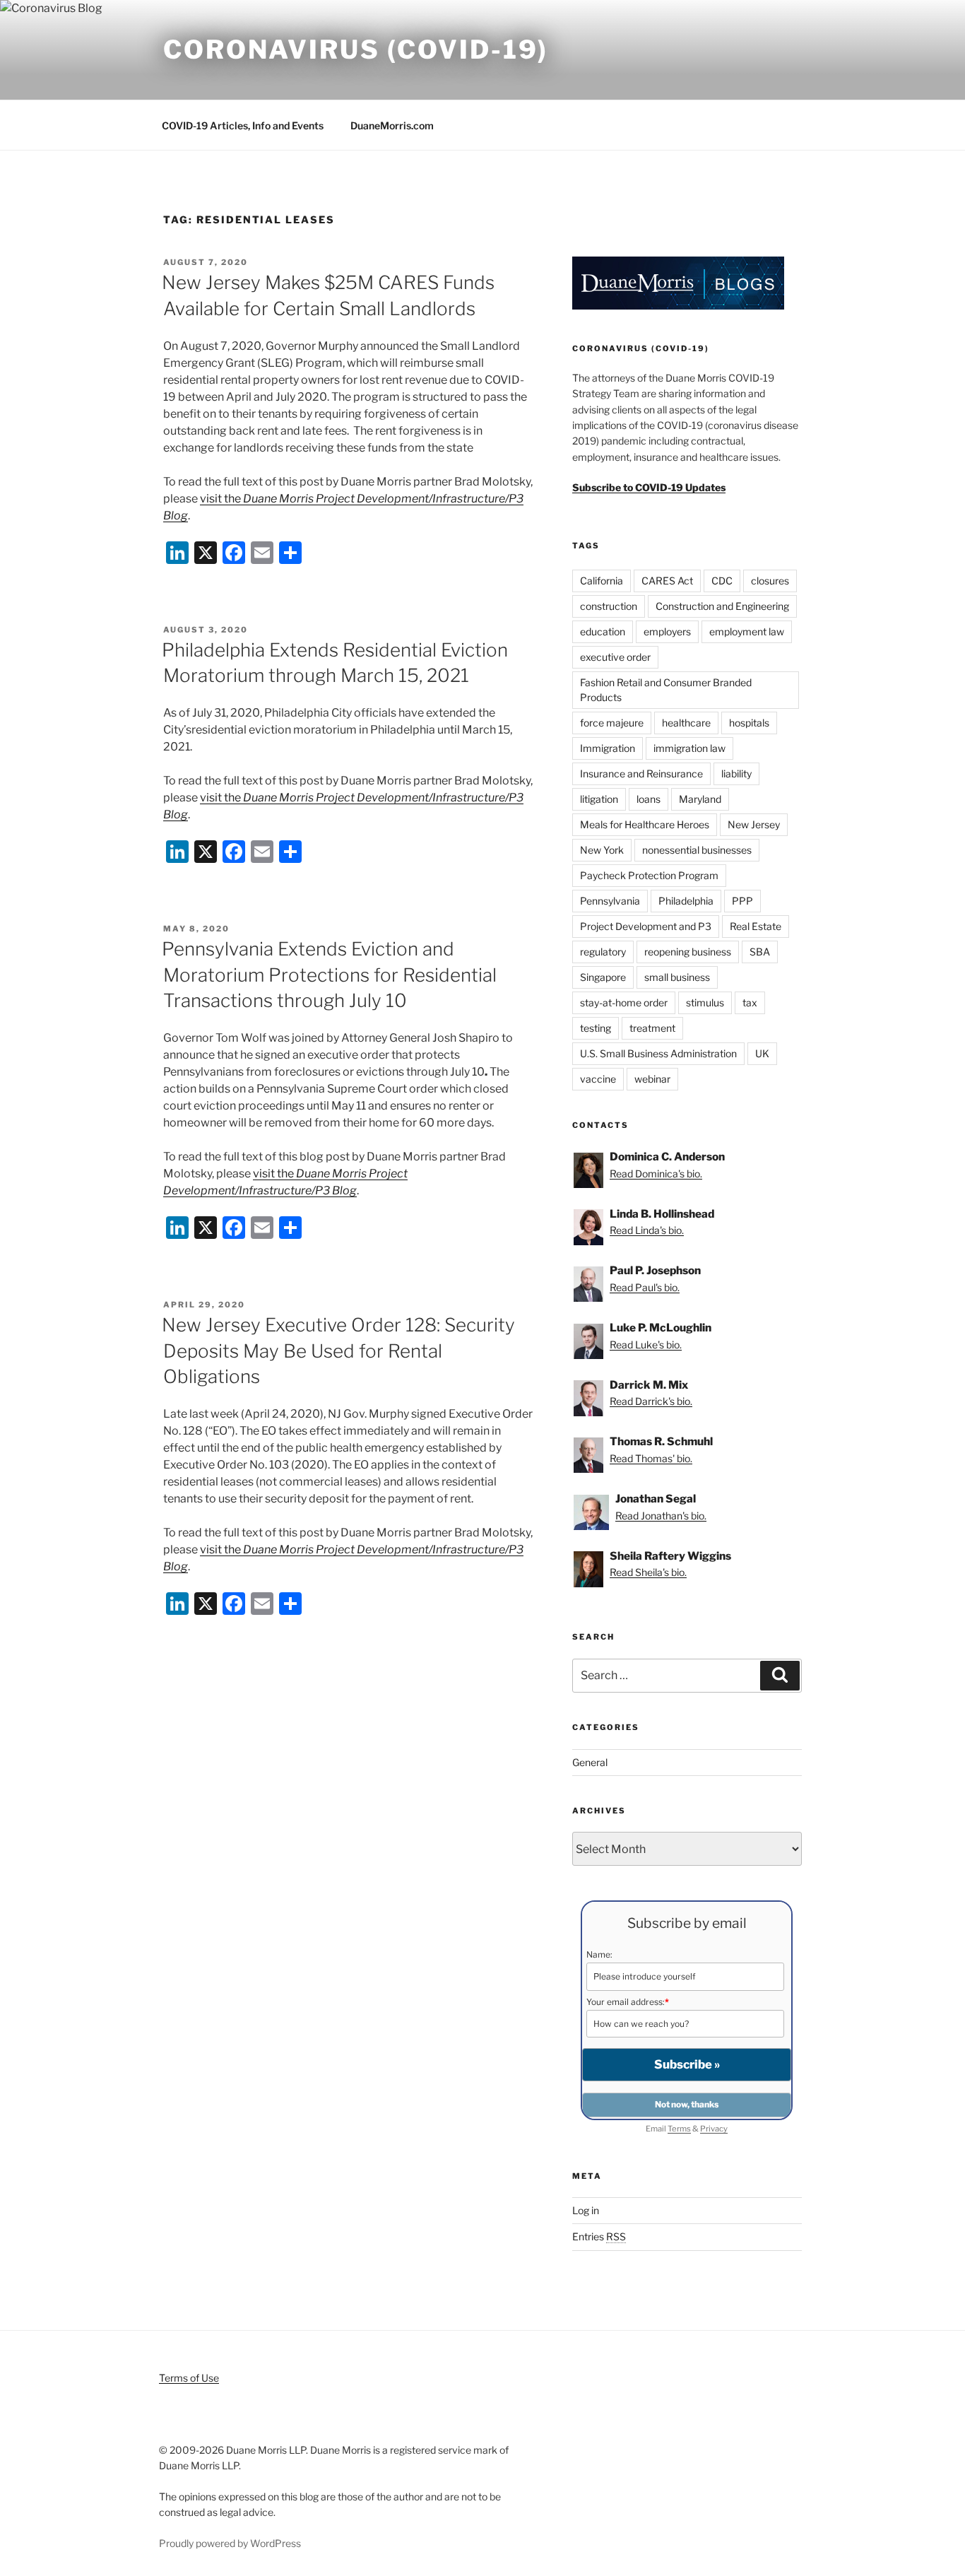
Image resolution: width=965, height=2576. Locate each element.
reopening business (688, 952)
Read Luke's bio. (646, 1345)
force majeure (612, 723)
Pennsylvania (610, 901)
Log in (586, 2210)
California (602, 581)
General (590, 1762)
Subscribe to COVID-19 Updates (649, 487)
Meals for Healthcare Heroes (645, 824)
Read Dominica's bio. (656, 1174)
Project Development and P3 (646, 926)
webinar (652, 1079)
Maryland (700, 799)
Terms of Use (189, 2378)
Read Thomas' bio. (651, 1458)
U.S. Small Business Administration (658, 1053)
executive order (615, 657)
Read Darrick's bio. (651, 1401)
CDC (722, 581)
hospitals (749, 723)
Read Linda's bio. (647, 1230)
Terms (679, 2129)
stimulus (705, 1002)
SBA (760, 952)
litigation (599, 799)
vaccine (598, 1079)
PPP (742, 901)
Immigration (608, 748)
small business (677, 977)
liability (736, 774)
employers (667, 631)
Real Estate (756, 926)
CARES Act (667, 581)
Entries (599, 2236)
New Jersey (754, 824)
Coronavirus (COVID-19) (356, 49)
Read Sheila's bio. (648, 1572)
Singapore (603, 977)
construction (609, 606)
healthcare (686, 723)
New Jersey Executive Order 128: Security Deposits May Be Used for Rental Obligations (338, 1351)
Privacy (714, 2129)
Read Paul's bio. (645, 1287)
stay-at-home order (624, 1002)
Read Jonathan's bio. (661, 1516)
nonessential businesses (697, 850)
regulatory (603, 952)
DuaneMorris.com (392, 125)
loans (649, 799)
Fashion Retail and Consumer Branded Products (666, 690)
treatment (652, 1028)
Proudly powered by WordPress (230, 2543)
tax (750, 1002)
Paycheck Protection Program (649, 875)
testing (596, 1028)
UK (762, 1053)
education (603, 631)
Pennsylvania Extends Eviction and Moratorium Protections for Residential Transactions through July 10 (329, 975)
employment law (747, 631)
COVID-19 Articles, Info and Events (243, 125)
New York (602, 850)
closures (770, 581)
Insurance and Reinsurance (641, 774)
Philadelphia (686, 901)
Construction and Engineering (722, 606)
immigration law (689, 748)
